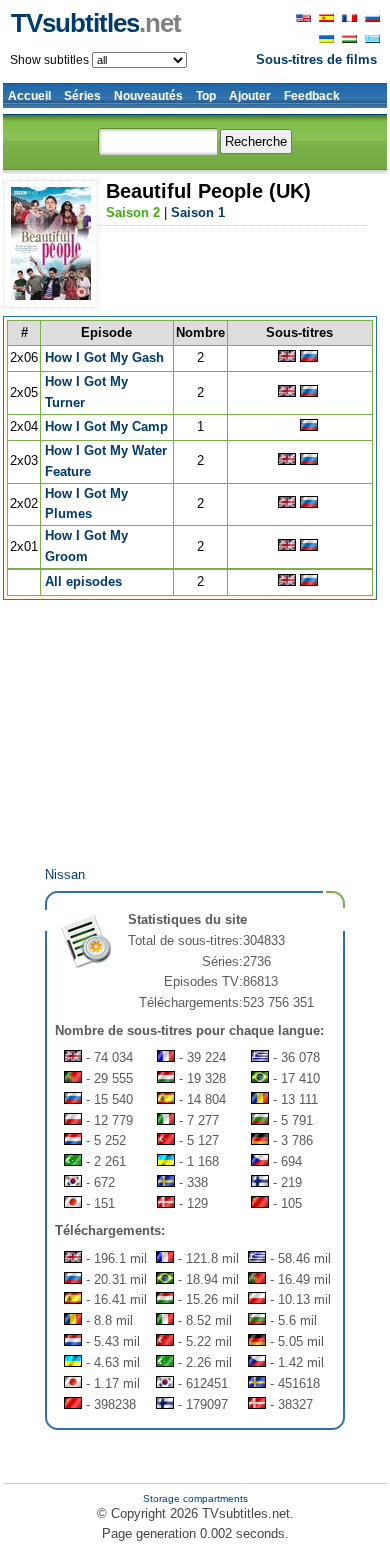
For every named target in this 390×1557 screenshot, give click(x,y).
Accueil (29, 96)
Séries (82, 96)
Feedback (312, 96)
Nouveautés (148, 96)
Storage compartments (195, 1498)
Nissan (65, 874)
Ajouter (250, 96)
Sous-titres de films (316, 59)
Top (206, 96)
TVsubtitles (96, 23)
